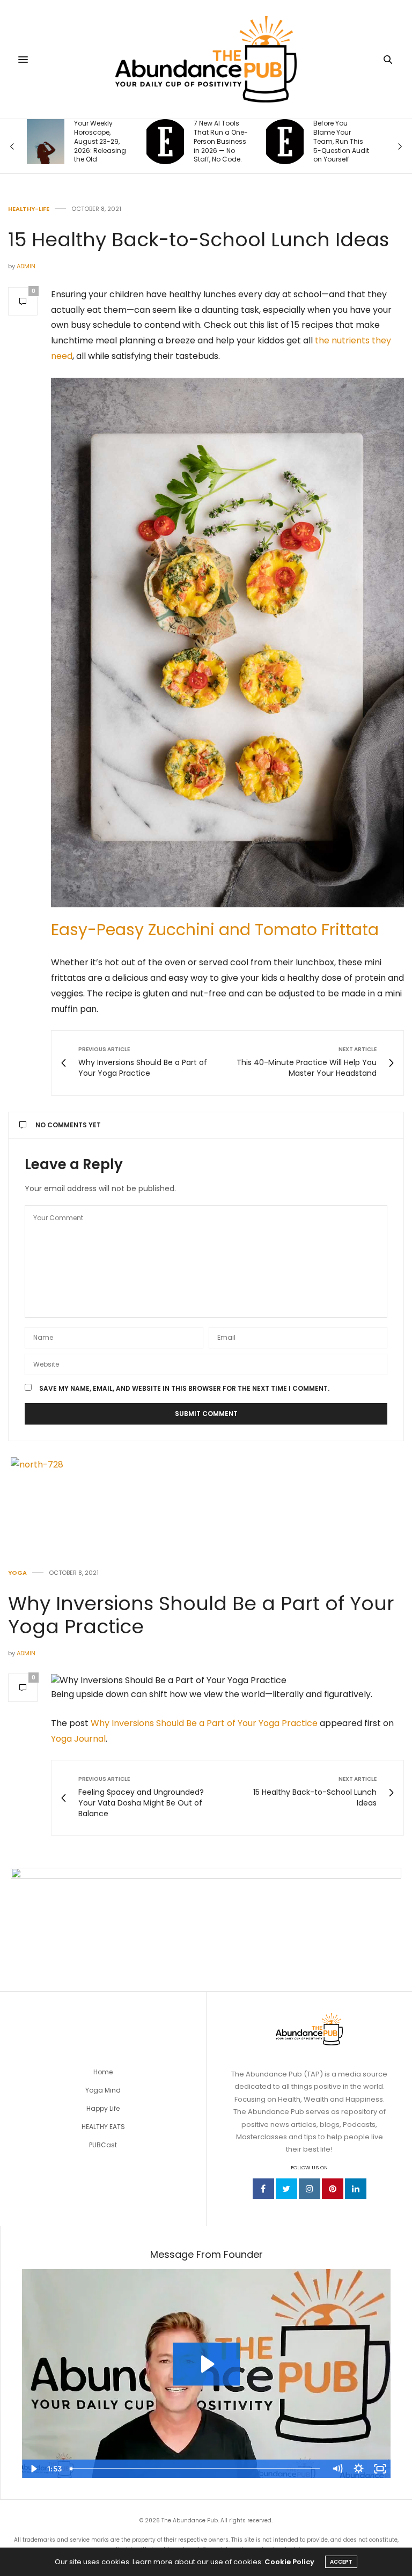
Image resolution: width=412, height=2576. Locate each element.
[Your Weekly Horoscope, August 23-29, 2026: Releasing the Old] (46, 142)
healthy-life (29, 209)
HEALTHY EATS (103, 2127)
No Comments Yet (68, 1125)
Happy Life (103, 2108)
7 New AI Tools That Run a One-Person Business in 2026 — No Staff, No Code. (221, 141)
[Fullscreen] (380, 2469)
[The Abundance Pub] (206, 59)
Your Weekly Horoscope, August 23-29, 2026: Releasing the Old (100, 141)
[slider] (196, 2469)
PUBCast (103, 2145)
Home (103, 2072)
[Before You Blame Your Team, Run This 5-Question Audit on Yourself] (285, 142)
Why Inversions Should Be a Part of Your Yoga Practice (201, 1615)
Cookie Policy (289, 2562)
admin (26, 266)
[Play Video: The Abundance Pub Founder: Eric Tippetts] (206, 2364)
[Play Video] (33, 2469)
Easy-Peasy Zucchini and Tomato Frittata (215, 930)
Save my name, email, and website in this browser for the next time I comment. (184, 1389)
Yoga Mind (103, 2090)
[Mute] (337, 2469)
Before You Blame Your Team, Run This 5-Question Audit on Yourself (341, 141)
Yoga (17, 1573)
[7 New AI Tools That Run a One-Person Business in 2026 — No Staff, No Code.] (165, 142)
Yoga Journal (78, 1739)
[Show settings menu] (358, 2469)
